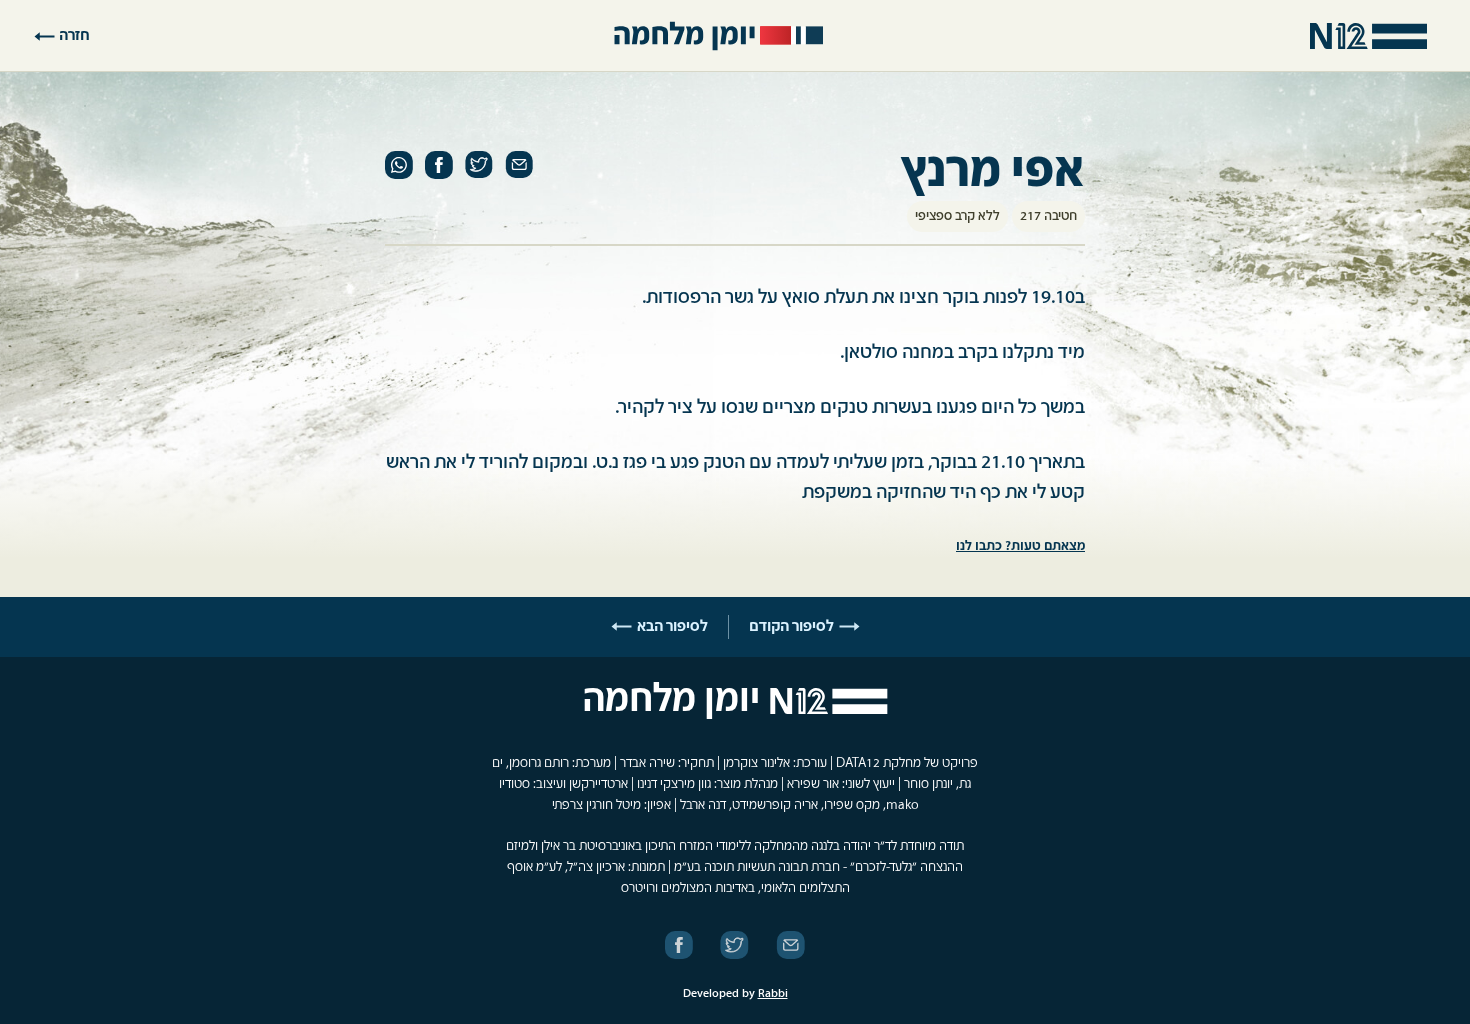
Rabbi (773, 994)
